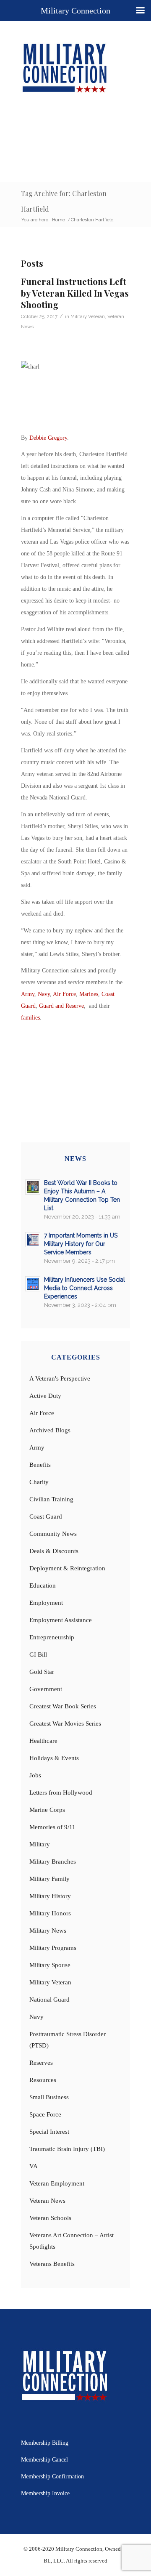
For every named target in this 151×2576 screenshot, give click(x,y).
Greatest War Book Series (63, 1706)
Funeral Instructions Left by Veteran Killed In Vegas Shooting (75, 293)
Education (43, 1585)
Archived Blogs (50, 1430)
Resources (43, 2080)
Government (46, 1689)
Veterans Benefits (52, 2264)
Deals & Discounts (54, 1551)
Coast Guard (46, 1516)
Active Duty (45, 1396)
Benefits (40, 1465)
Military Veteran (88, 316)
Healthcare (43, 1741)
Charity (39, 1482)
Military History (50, 1896)
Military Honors (50, 1913)
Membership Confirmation (52, 2476)
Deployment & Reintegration (67, 1568)
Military (40, 1844)
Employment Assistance (61, 1620)
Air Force (64, 994)
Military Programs (53, 1948)
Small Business (49, 2097)
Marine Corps (47, 1810)
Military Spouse (50, 1965)
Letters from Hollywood (61, 1793)
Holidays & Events (54, 1758)
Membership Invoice (45, 2493)
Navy (44, 994)
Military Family (49, 1879)
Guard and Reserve (61, 1006)
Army (28, 994)
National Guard (49, 2000)
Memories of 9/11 (52, 1827)
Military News (48, 1931)
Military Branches (53, 1862)
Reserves (41, 2063)
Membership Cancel (44, 2460)
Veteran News (47, 2201)
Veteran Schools (50, 2218)
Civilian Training (51, 1499)
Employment (46, 1603)
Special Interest (49, 2132)
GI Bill (38, 1654)
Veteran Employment (57, 2183)
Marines (89, 994)
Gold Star (42, 1672)
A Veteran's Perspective (60, 1378)
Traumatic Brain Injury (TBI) (67, 2149)
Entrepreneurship (52, 1637)
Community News (53, 1534)
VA (34, 2166)
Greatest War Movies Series (65, 1724)
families (30, 1018)
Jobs (35, 1775)
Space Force (45, 2114)
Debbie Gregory (48, 438)
